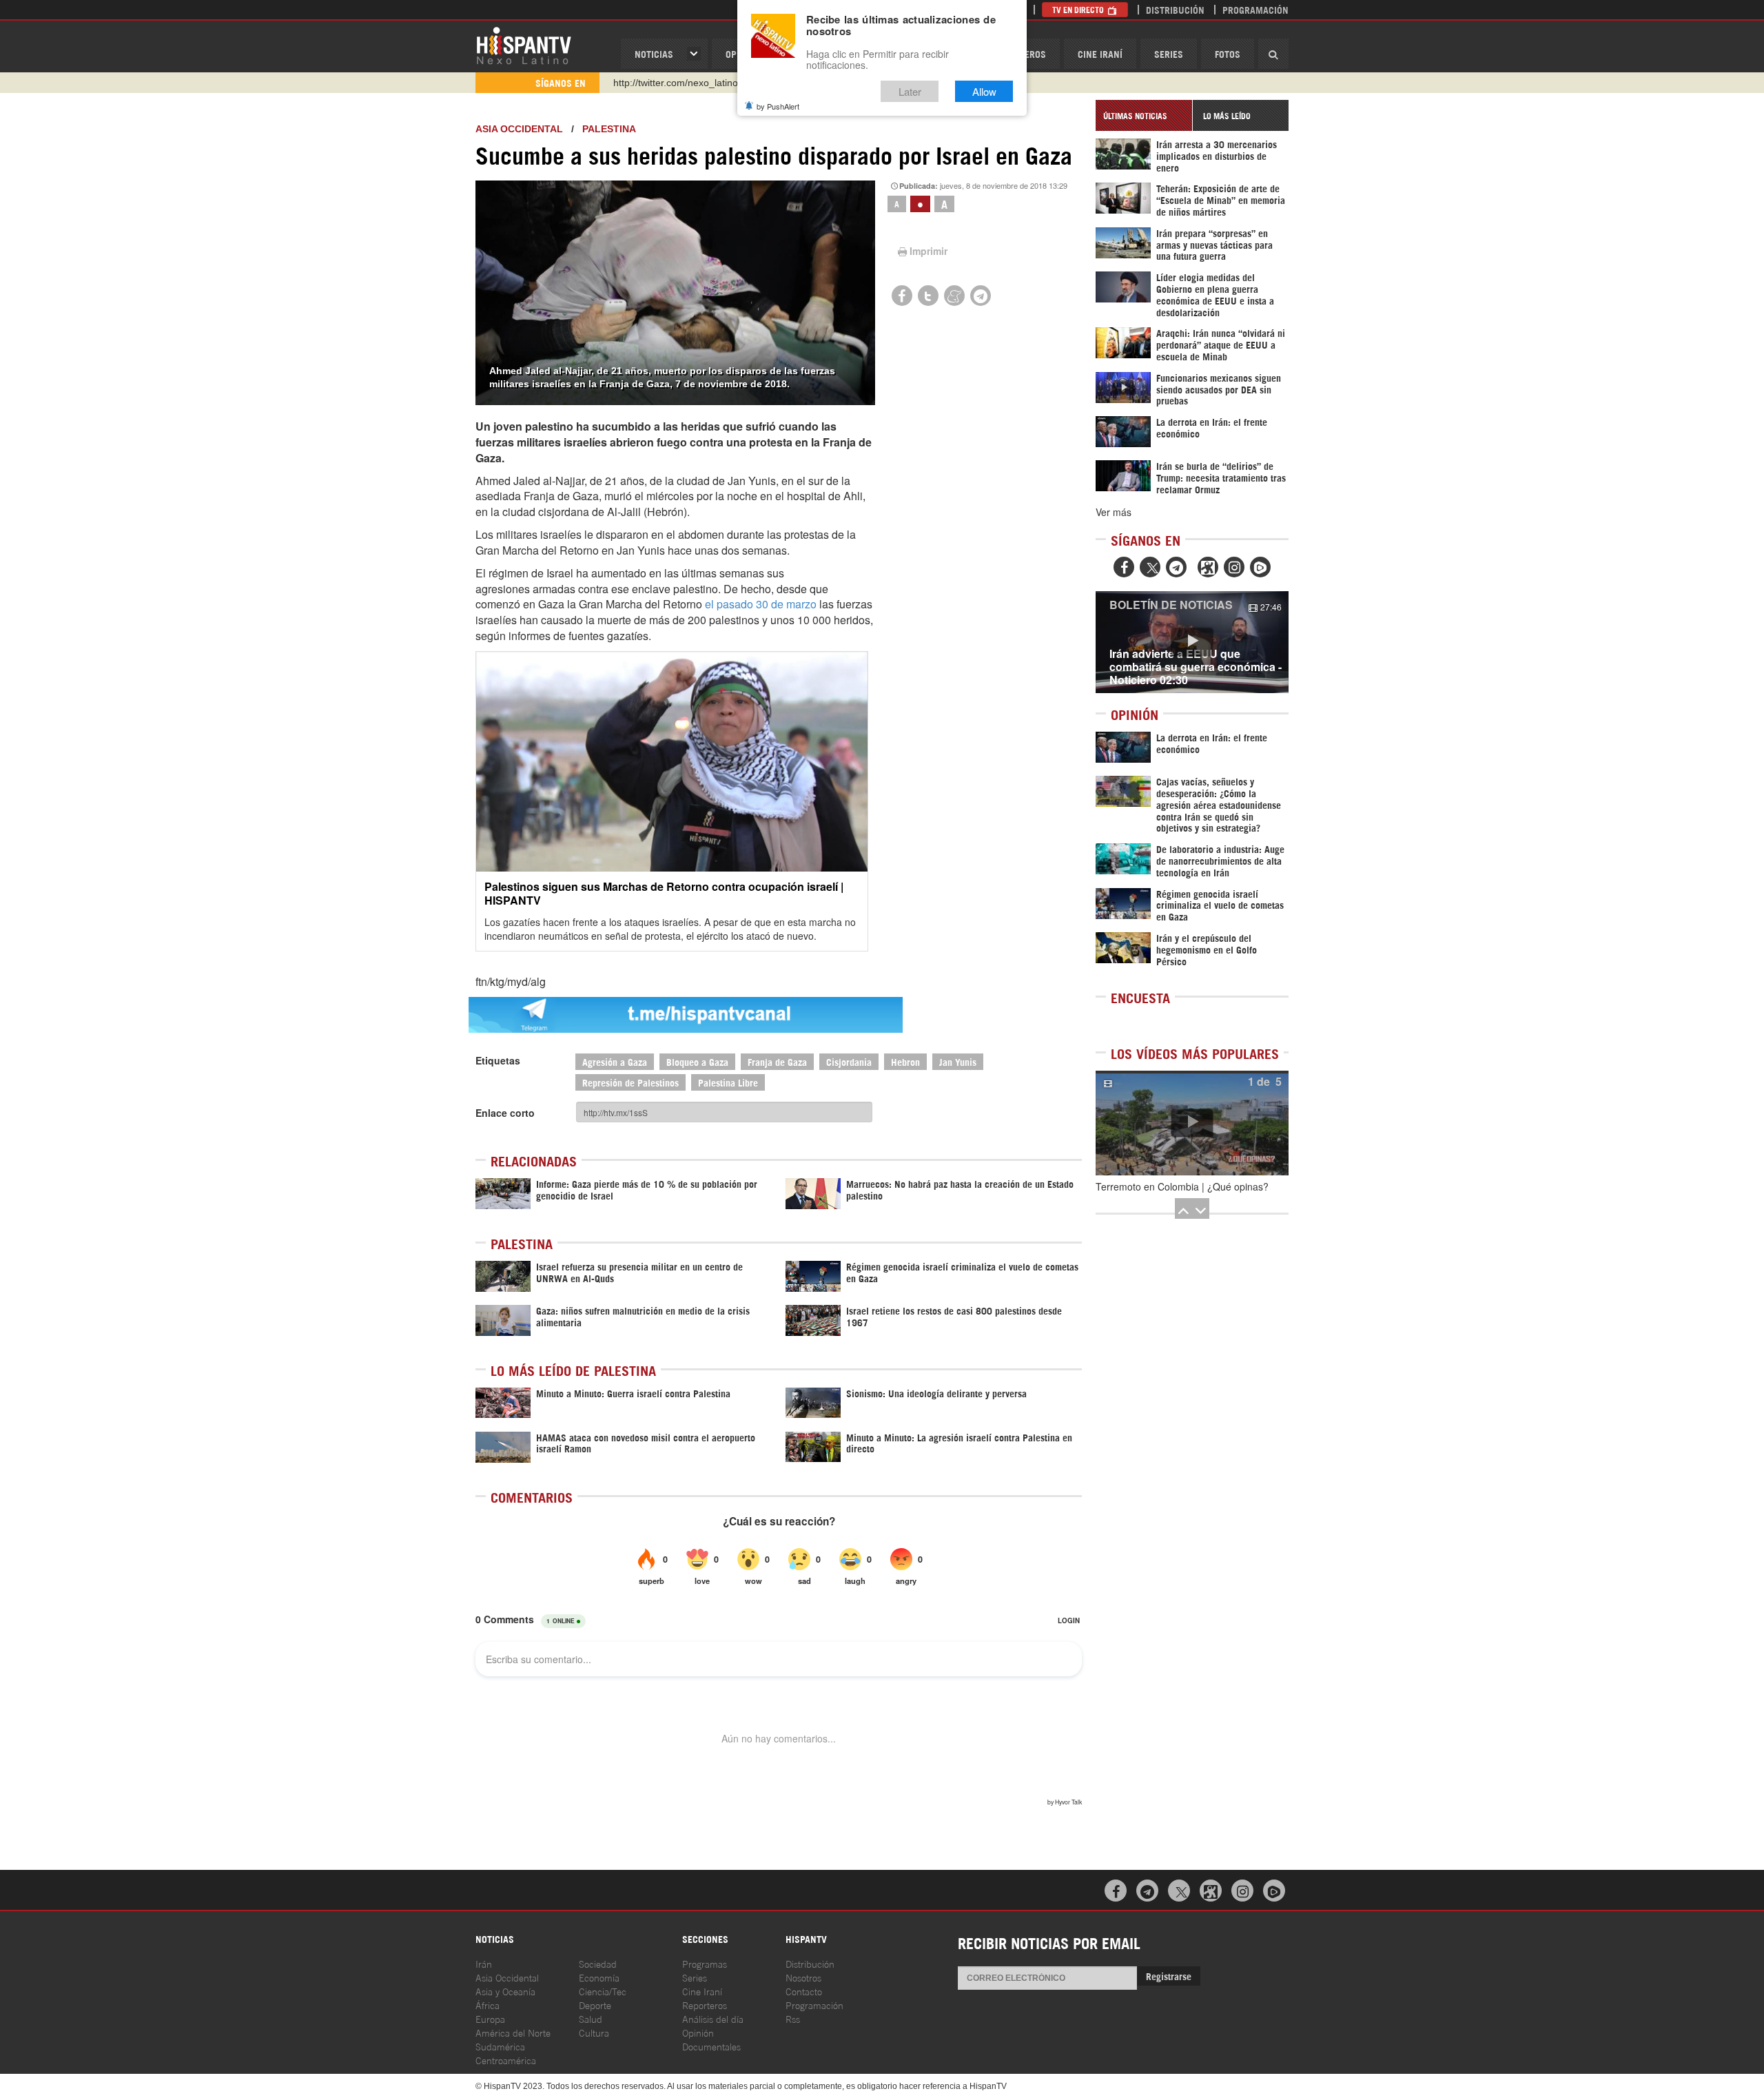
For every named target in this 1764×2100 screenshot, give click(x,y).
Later (910, 91)
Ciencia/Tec (603, 1991)
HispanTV (524, 45)
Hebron (905, 1061)
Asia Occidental (507, 1977)
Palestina (609, 129)
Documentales (711, 2046)
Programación (1255, 9)
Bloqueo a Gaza (697, 1061)
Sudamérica (500, 2046)
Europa (490, 2018)
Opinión (698, 2032)
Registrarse (1169, 1976)
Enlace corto (505, 1113)
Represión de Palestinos (630, 1082)
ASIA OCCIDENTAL (519, 129)
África (488, 2005)
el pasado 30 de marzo (761, 604)
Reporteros (705, 2005)
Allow (984, 91)
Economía (599, 1977)
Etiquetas (498, 1060)
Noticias (654, 53)
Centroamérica (506, 2060)
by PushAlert (778, 106)
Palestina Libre (728, 1082)
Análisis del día (713, 2018)
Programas (705, 1963)
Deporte (595, 2005)
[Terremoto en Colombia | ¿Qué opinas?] (1192, 1123)
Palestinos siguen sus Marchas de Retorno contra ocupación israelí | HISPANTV (664, 893)
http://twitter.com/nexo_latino (676, 83)
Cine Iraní (1100, 53)
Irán (484, 1963)
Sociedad (598, 1963)
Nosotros (803, 1977)
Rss (793, 2018)
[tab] (1144, 115)
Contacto (804, 1991)
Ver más (1114, 512)
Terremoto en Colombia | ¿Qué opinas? (1182, 1186)
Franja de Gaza (777, 1061)
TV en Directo (1079, 9)
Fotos (1228, 53)
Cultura (594, 2032)
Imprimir (929, 251)
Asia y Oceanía (505, 1991)
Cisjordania (849, 1061)
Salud (591, 2018)
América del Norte (513, 2032)
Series (1169, 53)
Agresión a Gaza (615, 1061)
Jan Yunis (958, 1061)
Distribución (1175, 9)
